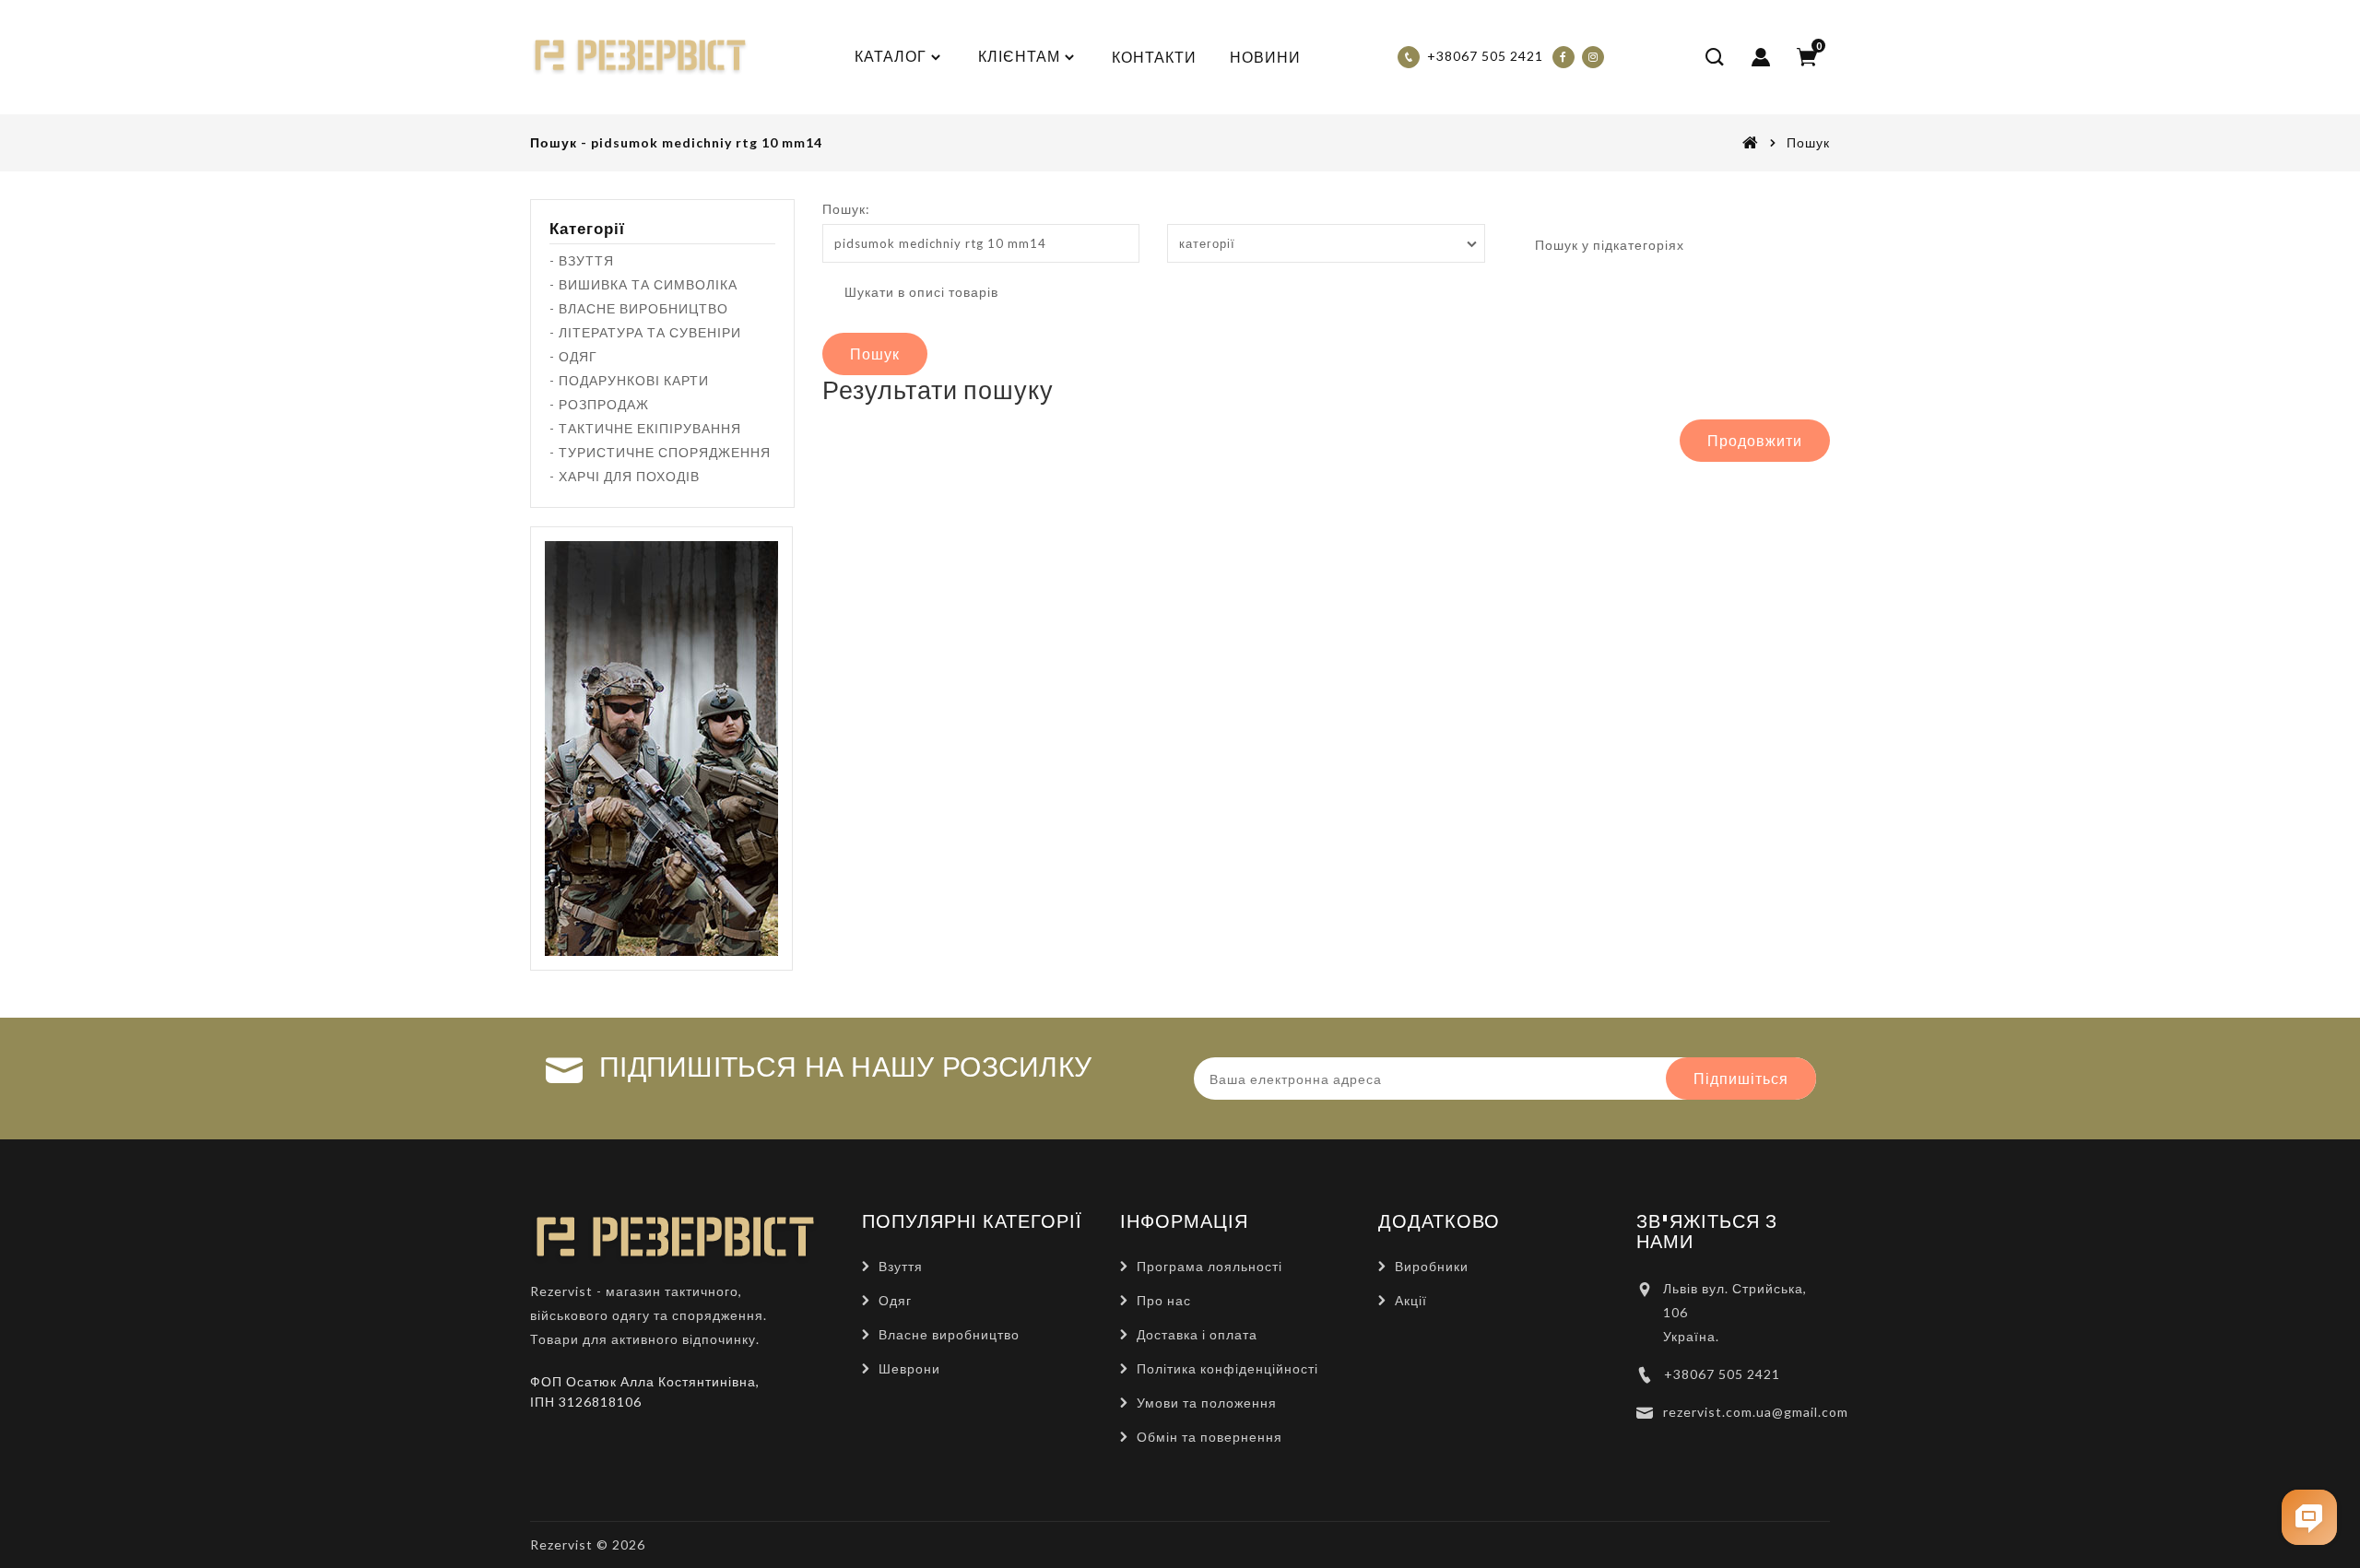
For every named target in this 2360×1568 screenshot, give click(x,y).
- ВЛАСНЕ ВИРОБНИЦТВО (639, 308)
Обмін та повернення (1209, 1437)
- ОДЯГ (573, 356)
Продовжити (1755, 440)
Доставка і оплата (1197, 1334)
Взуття (901, 1266)
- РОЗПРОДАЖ (599, 404)
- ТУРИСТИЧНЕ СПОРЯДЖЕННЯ (660, 452)
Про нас (1164, 1300)
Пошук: (846, 209)
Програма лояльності (1209, 1266)
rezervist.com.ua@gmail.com (1756, 1412)
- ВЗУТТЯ (582, 260)
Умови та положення (1207, 1403)
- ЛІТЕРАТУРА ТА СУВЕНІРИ (645, 332)
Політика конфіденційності (1227, 1368)
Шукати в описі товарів (920, 292)
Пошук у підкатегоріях (1608, 245)
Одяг (895, 1300)
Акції (1411, 1300)
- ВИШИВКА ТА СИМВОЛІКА (643, 284)
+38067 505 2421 (1722, 1374)
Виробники (1432, 1266)
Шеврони (909, 1368)
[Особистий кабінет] (1761, 57)
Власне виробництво (949, 1334)
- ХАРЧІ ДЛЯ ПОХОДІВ (625, 476)
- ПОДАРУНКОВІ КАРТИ (629, 380)
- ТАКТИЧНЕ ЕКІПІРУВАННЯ (645, 428)
